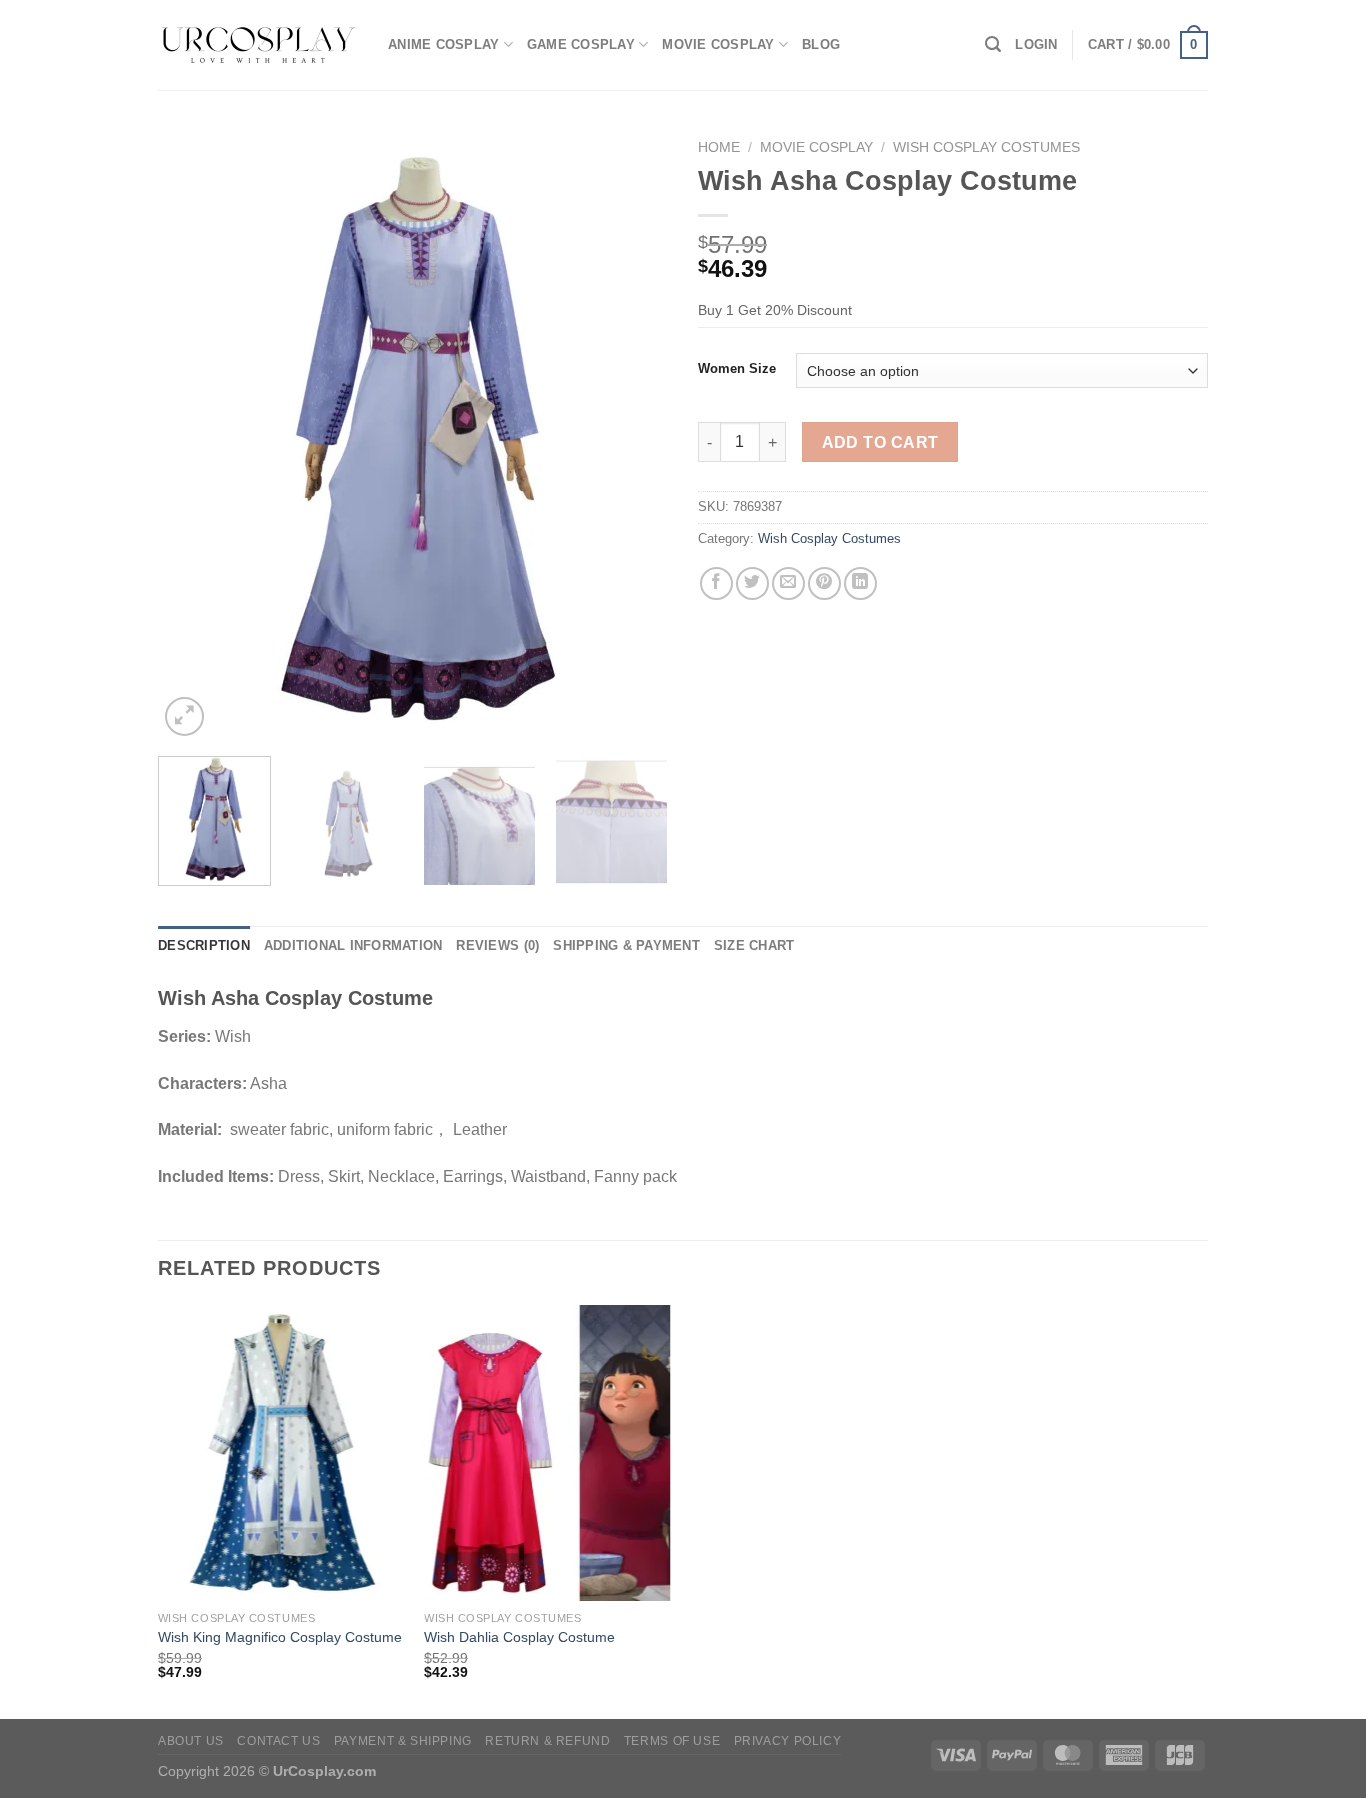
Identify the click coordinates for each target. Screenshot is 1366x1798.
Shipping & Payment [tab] (626, 945)
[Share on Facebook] (716, 583)
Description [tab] (204, 945)
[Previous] (193, 435)
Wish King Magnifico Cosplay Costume (280, 1637)
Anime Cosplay (443, 44)
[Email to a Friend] (788, 583)
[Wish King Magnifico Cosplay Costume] (281, 1453)
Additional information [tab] (353, 945)
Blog (821, 44)
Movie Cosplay (718, 44)
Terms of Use (672, 1741)
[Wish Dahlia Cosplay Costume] (547, 1453)
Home (719, 147)
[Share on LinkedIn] (860, 583)
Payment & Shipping (403, 1741)
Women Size (737, 369)
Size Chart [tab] (754, 945)
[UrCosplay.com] (258, 45)
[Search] (993, 44)
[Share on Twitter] (752, 583)
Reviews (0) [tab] (497, 945)
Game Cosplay (581, 44)
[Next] (633, 435)
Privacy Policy (788, 1741)
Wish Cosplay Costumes (986, 147)
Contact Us (278, 1741)
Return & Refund (547, 1741)
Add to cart (880, 442)
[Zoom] (184, 716)
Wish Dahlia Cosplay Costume (519, 1637)
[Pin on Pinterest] (824, 583)
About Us (191, 1741)
